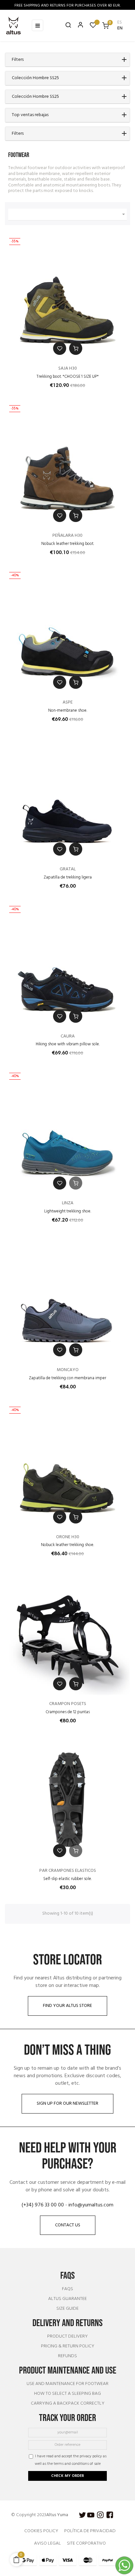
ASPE (68, 702)
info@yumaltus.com (91, 2205)
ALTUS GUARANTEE (67, 2299)
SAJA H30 (68, 368)
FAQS (67, 2289)
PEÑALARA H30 (67, 536)
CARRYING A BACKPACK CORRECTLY (68, 2404)
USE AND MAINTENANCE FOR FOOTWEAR (67, 2384)
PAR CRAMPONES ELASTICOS (68, 1871)
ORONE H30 (68, 1537)
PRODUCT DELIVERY (67, 2337)
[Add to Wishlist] (60, 348)
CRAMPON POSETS (68, 1704)
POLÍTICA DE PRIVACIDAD (90, 2531)
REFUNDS (67, 2356)
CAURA (68, 1036)
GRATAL (68, 869)
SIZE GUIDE (67, 2309)
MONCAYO (68, 1370)
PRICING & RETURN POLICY (68, 2346)
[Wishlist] (93, 27)
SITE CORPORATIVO (86, 2543)
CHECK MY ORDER (67, 2476)
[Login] (78, 26)
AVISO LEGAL (48, 2543)
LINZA (68, 1203)
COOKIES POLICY (41, 2531)
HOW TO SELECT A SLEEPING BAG (67, 2394)
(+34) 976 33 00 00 (43, 2205)
